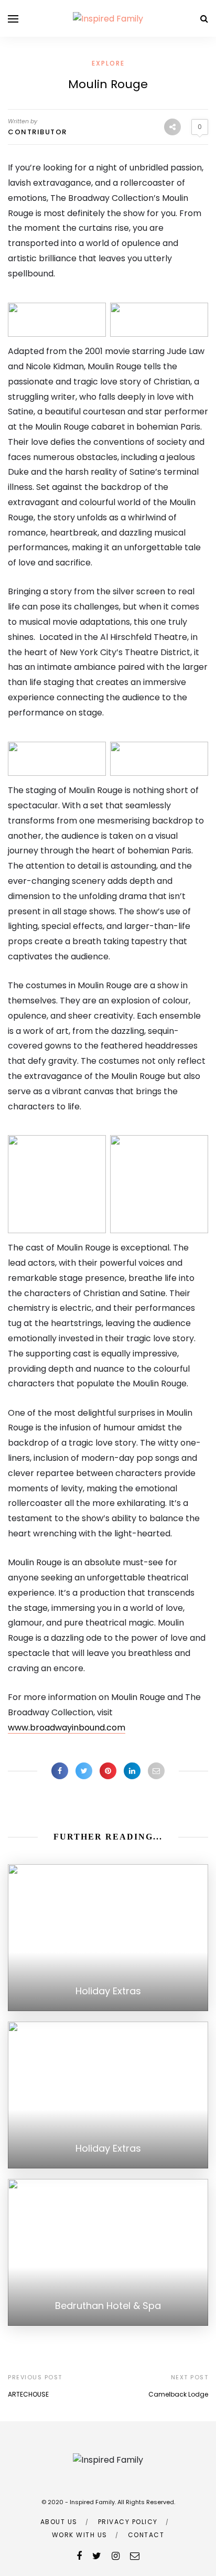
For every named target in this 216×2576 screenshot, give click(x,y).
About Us (59, 2522)
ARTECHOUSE (28, 2394)
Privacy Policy (128, 2522)
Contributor (37, 132)
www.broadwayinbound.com (67, 1728)
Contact (146, 2535)
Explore (108, 63)
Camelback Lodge (178, 2394)
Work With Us (80, 2535)
